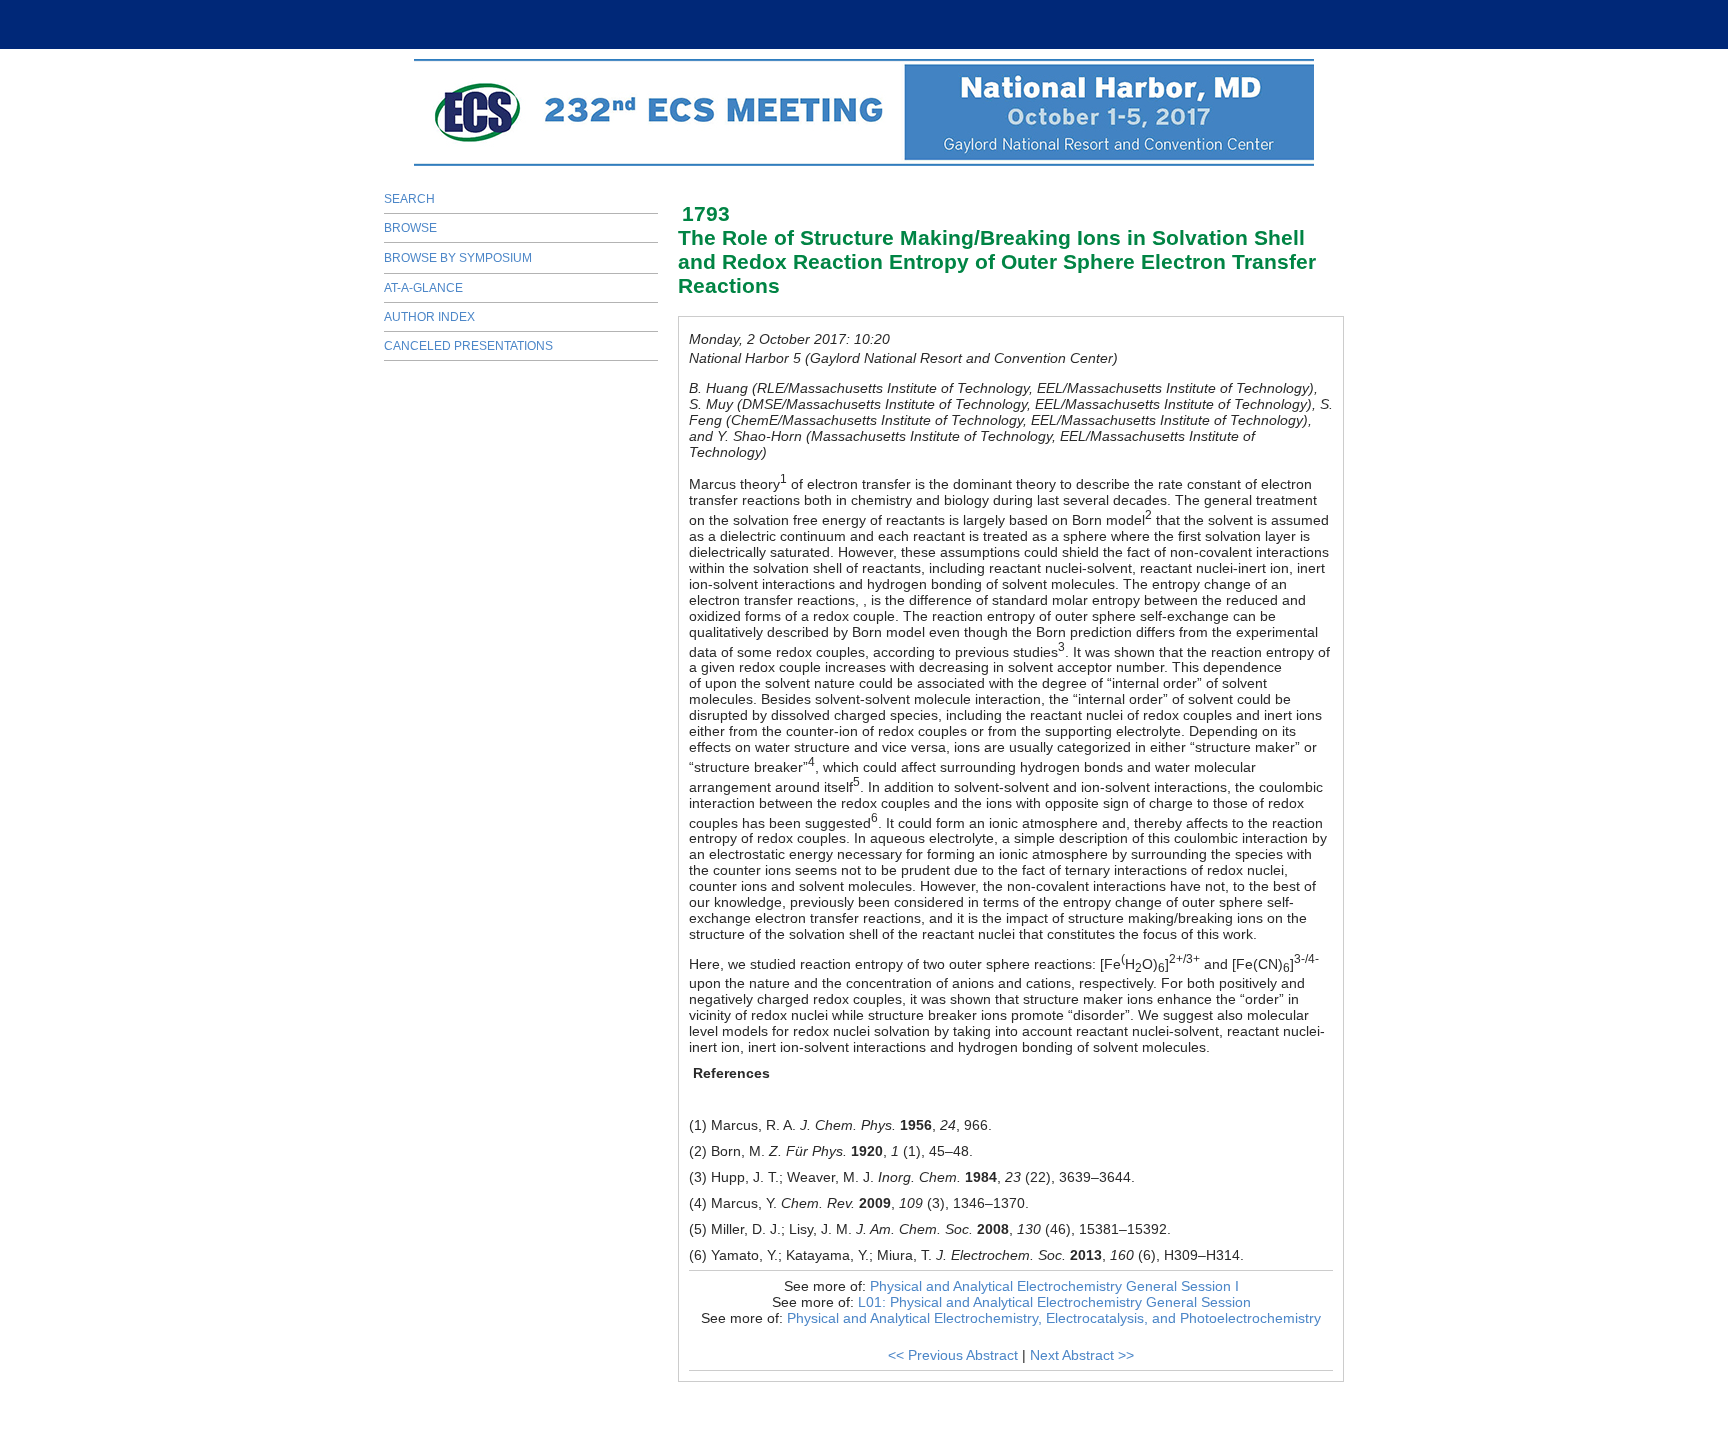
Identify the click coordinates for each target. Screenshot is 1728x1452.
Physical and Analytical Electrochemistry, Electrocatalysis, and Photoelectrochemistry (1054, 1318)
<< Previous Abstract (953, 1355)
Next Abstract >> (1082, 1355)
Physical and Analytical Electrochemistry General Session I (1054, 1286)
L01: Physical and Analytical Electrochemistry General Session (1054, 1302)
